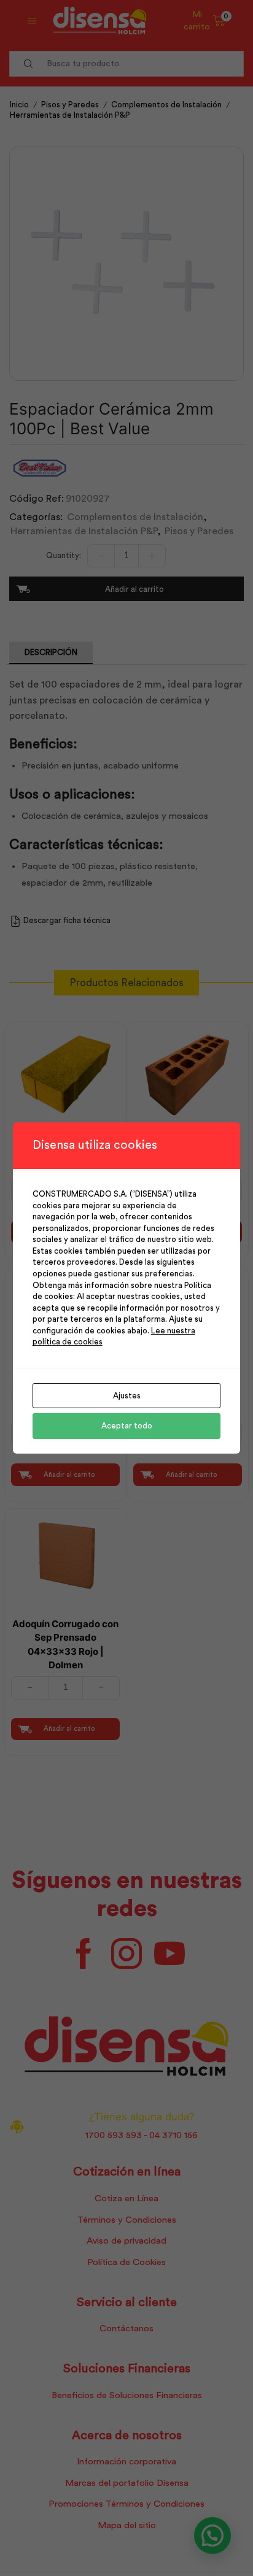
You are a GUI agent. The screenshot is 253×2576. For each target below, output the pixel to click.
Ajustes (127, 1396)
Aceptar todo (127, 1426)
